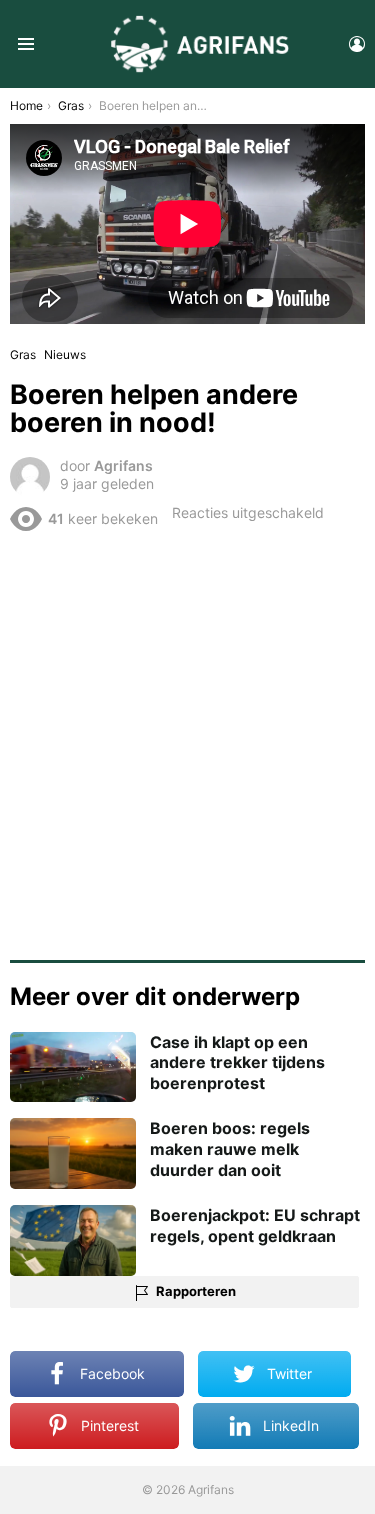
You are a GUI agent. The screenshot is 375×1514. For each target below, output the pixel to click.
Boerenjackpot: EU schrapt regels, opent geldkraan (255, 1225)
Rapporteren (196, 1291)
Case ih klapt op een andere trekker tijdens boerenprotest (237, 1063)
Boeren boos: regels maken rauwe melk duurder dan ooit (230, 1149)
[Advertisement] (187, 738)
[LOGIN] (357, 44)
